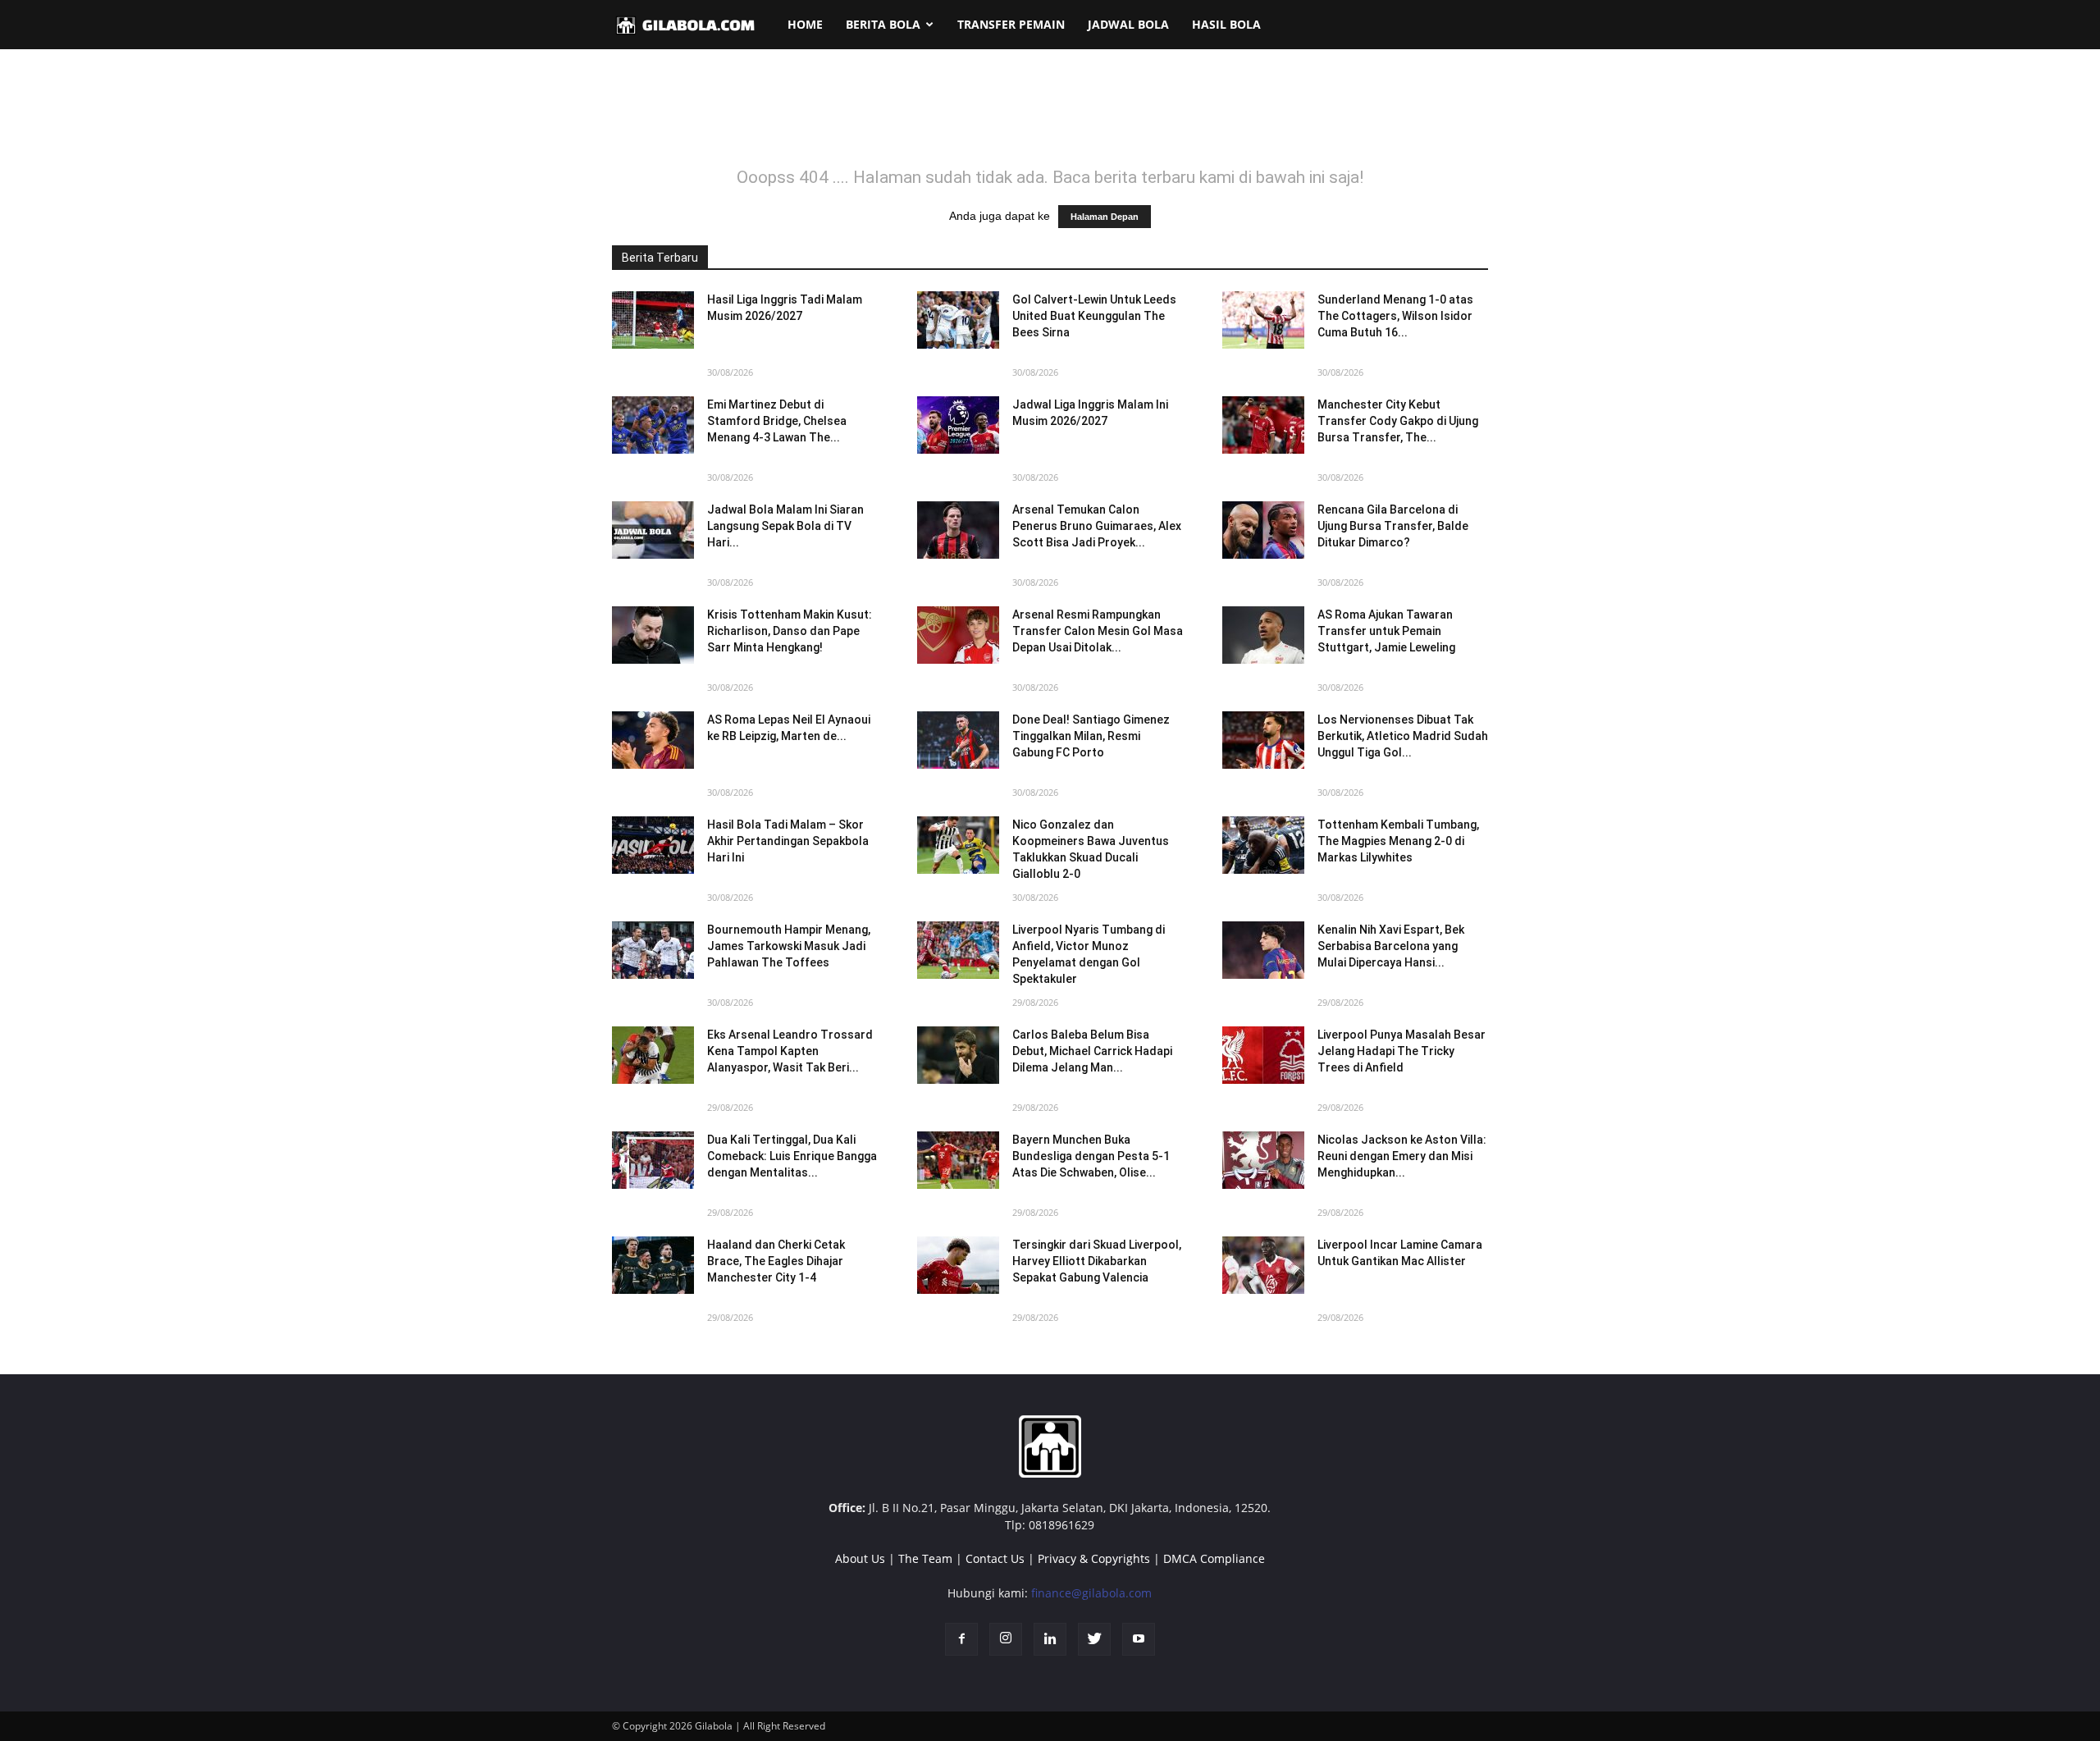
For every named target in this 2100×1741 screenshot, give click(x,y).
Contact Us (995, 1558)
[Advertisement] (1050, 118)
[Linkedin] (1050, 1639)
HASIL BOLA (1226, 24)
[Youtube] (1139, 1639)
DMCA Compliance (1214, 1558)
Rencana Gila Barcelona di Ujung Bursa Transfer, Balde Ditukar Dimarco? (1393, 526)
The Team (925, 1558)
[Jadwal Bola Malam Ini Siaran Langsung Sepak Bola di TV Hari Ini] (653, 530)
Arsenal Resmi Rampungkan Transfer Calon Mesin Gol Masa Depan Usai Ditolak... (1098, 631)
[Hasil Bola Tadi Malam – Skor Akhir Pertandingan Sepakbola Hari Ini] (653, 845)
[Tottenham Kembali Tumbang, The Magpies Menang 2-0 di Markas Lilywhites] (1263, 845)
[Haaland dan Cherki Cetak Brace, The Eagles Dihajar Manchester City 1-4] (653, 1265)
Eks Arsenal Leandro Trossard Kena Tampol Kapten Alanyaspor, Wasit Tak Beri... (790, 1051)
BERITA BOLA (883, 24)
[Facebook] (961, 1639)
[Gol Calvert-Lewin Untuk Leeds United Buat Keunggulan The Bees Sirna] (958, 320)
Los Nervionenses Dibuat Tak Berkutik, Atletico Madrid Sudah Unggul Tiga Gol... (1403, 736)
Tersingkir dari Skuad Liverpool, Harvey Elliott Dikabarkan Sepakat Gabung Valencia (1097, 1261)
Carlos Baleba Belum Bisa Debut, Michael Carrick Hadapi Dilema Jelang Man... (1092, 1051)
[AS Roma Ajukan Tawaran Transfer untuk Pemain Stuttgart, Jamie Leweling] (1263, 635)
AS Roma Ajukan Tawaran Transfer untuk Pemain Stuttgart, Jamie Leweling (1386, 631)
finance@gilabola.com (1091, 1593)
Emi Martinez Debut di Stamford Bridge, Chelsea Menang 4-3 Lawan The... (777, 421)
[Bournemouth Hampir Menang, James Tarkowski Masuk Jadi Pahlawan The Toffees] (653, 950)
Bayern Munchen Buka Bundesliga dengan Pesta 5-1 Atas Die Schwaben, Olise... (1091, 1156)
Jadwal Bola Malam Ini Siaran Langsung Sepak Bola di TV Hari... (785, 526)
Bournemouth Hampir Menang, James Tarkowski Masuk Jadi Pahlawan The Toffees (789, 946)
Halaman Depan (1105, 217)
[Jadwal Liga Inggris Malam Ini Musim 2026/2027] (958, 425)
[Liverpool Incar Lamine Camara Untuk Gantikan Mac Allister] (1263, 1265)
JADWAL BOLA (1128, 24)
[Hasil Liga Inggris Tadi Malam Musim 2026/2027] (653, 320)
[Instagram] (1006, 1639)
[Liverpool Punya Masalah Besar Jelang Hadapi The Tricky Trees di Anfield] (1263, 1055)
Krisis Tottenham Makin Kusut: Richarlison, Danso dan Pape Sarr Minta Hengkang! (790, 631)
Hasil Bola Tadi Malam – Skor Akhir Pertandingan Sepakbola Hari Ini (788, 841)
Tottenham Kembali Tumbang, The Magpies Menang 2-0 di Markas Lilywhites (1398, 841)
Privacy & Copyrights (1094, 1558)
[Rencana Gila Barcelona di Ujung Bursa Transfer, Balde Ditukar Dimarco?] (1263, 530)
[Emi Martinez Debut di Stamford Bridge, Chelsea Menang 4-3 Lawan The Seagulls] (653, 425)
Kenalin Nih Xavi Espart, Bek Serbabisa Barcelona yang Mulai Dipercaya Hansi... (1391, 946)
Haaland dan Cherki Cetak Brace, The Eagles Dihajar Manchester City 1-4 (776, 1261)
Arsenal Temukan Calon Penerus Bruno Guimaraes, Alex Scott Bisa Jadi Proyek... (1097, 526)
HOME (805, 24)
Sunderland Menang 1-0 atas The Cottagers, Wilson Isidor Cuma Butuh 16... (1395, 316)
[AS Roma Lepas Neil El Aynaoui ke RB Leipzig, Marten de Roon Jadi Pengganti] (653, 740)
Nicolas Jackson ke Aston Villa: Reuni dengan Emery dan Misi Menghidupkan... (1402, 1156)
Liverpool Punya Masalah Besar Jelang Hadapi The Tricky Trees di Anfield (1402, 1051)
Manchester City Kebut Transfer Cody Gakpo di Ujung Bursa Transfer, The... (1398, 421)
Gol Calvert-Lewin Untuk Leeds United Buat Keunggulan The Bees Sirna (1094, 316)
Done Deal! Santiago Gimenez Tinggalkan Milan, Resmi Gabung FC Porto (1091, 736)
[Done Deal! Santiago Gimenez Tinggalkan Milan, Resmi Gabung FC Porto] (958, 740)
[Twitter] (1094, 1639)
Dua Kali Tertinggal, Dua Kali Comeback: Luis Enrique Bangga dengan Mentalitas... (792, 1156)
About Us (860, 1558)
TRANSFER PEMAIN (1011, 24)
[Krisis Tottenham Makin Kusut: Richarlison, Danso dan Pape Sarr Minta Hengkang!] (653, 635)
